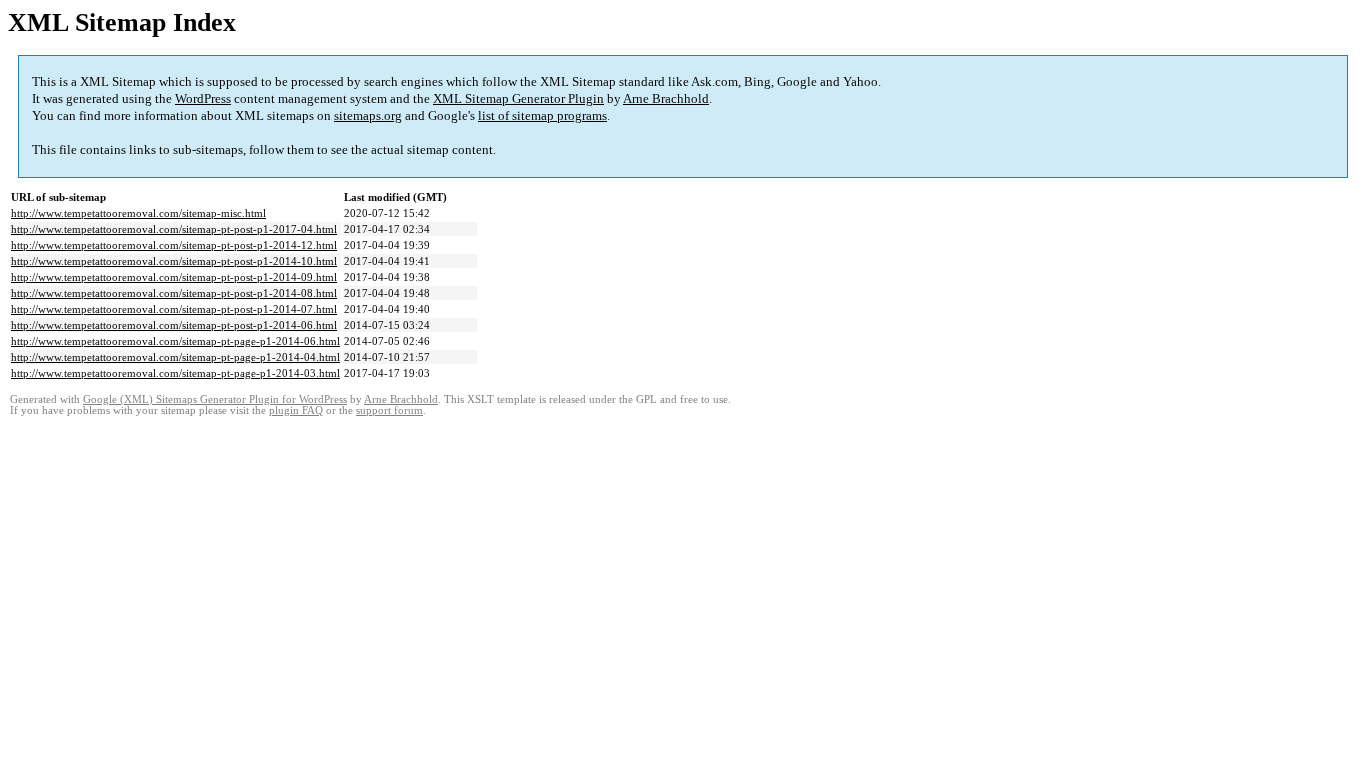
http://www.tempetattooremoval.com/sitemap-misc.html (138, 213)
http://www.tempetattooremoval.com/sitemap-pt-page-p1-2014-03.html (175, 373)
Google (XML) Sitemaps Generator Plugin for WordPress (215, 399)
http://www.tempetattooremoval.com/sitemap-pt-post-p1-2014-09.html (174, 277)
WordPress (203, 98)
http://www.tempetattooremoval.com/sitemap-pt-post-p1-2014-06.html (174, 325)
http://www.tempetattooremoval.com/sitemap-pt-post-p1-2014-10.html (174, 261)
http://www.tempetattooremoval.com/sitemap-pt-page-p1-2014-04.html (175, 357)
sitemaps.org (368, 115)
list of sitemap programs (542, 115)
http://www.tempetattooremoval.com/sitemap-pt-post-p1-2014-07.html (174, 309)
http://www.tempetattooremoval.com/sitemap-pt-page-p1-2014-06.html (175, 341)
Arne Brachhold (666, 98)
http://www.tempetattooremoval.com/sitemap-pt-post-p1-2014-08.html (174, 293)
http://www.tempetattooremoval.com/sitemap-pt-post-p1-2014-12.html (174, 245)
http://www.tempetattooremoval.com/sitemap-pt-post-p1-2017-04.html (174, 229)
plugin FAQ (296, 410)
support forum (389, 410)
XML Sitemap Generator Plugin (518, 98)
